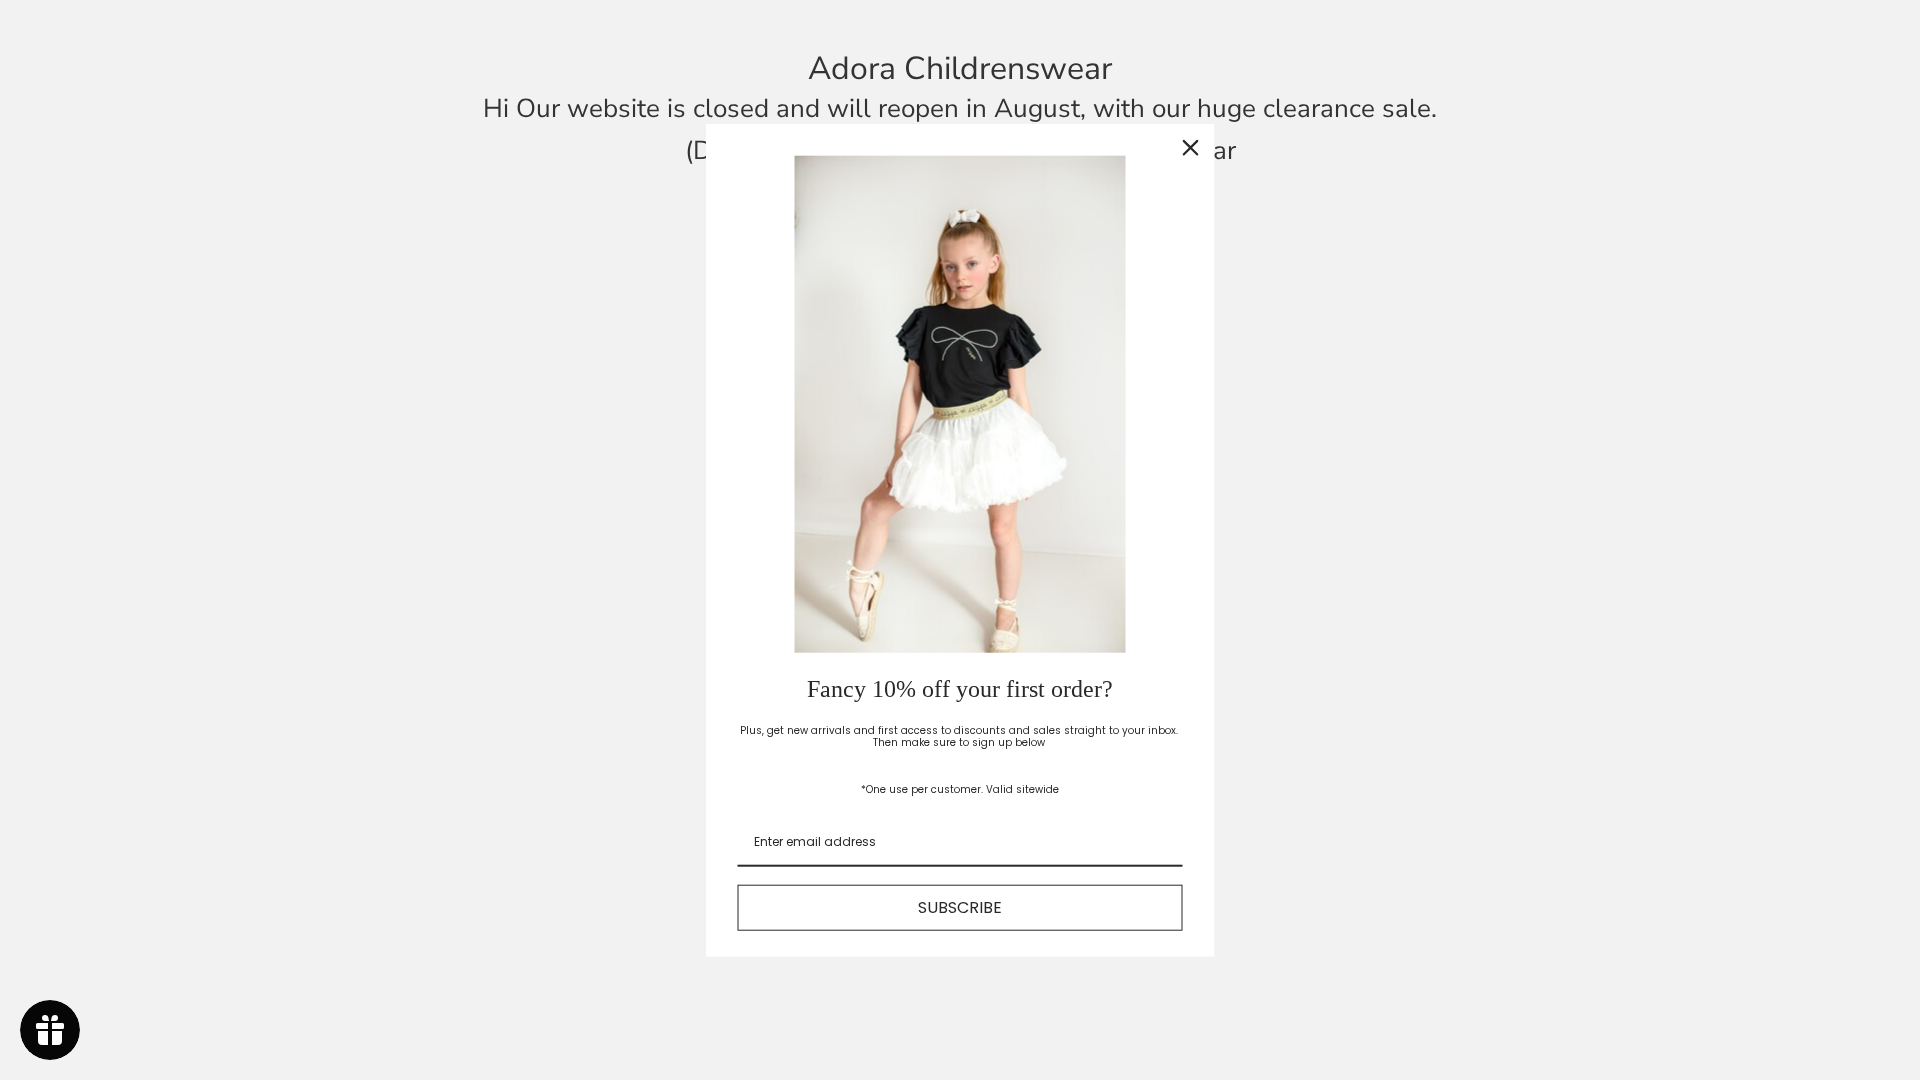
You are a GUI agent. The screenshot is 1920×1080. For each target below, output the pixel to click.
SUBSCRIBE (960, 907)
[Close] (1191, 148)
